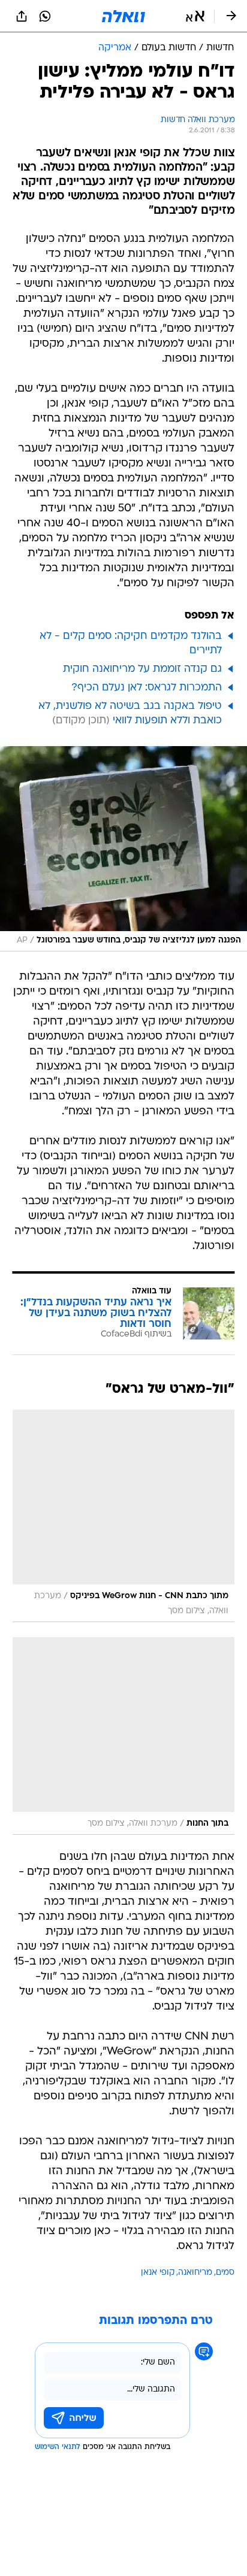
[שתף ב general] (22, 16)
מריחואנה (195, 2273)
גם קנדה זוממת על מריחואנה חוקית (142, 669)
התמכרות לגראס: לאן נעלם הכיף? (147, 688)
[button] (195, 16)
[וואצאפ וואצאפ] (45, 16)
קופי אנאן (158, 2273)
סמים (225, 2273)
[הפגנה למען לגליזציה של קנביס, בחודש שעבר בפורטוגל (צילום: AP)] (123, 849)
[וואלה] (123, 16)
